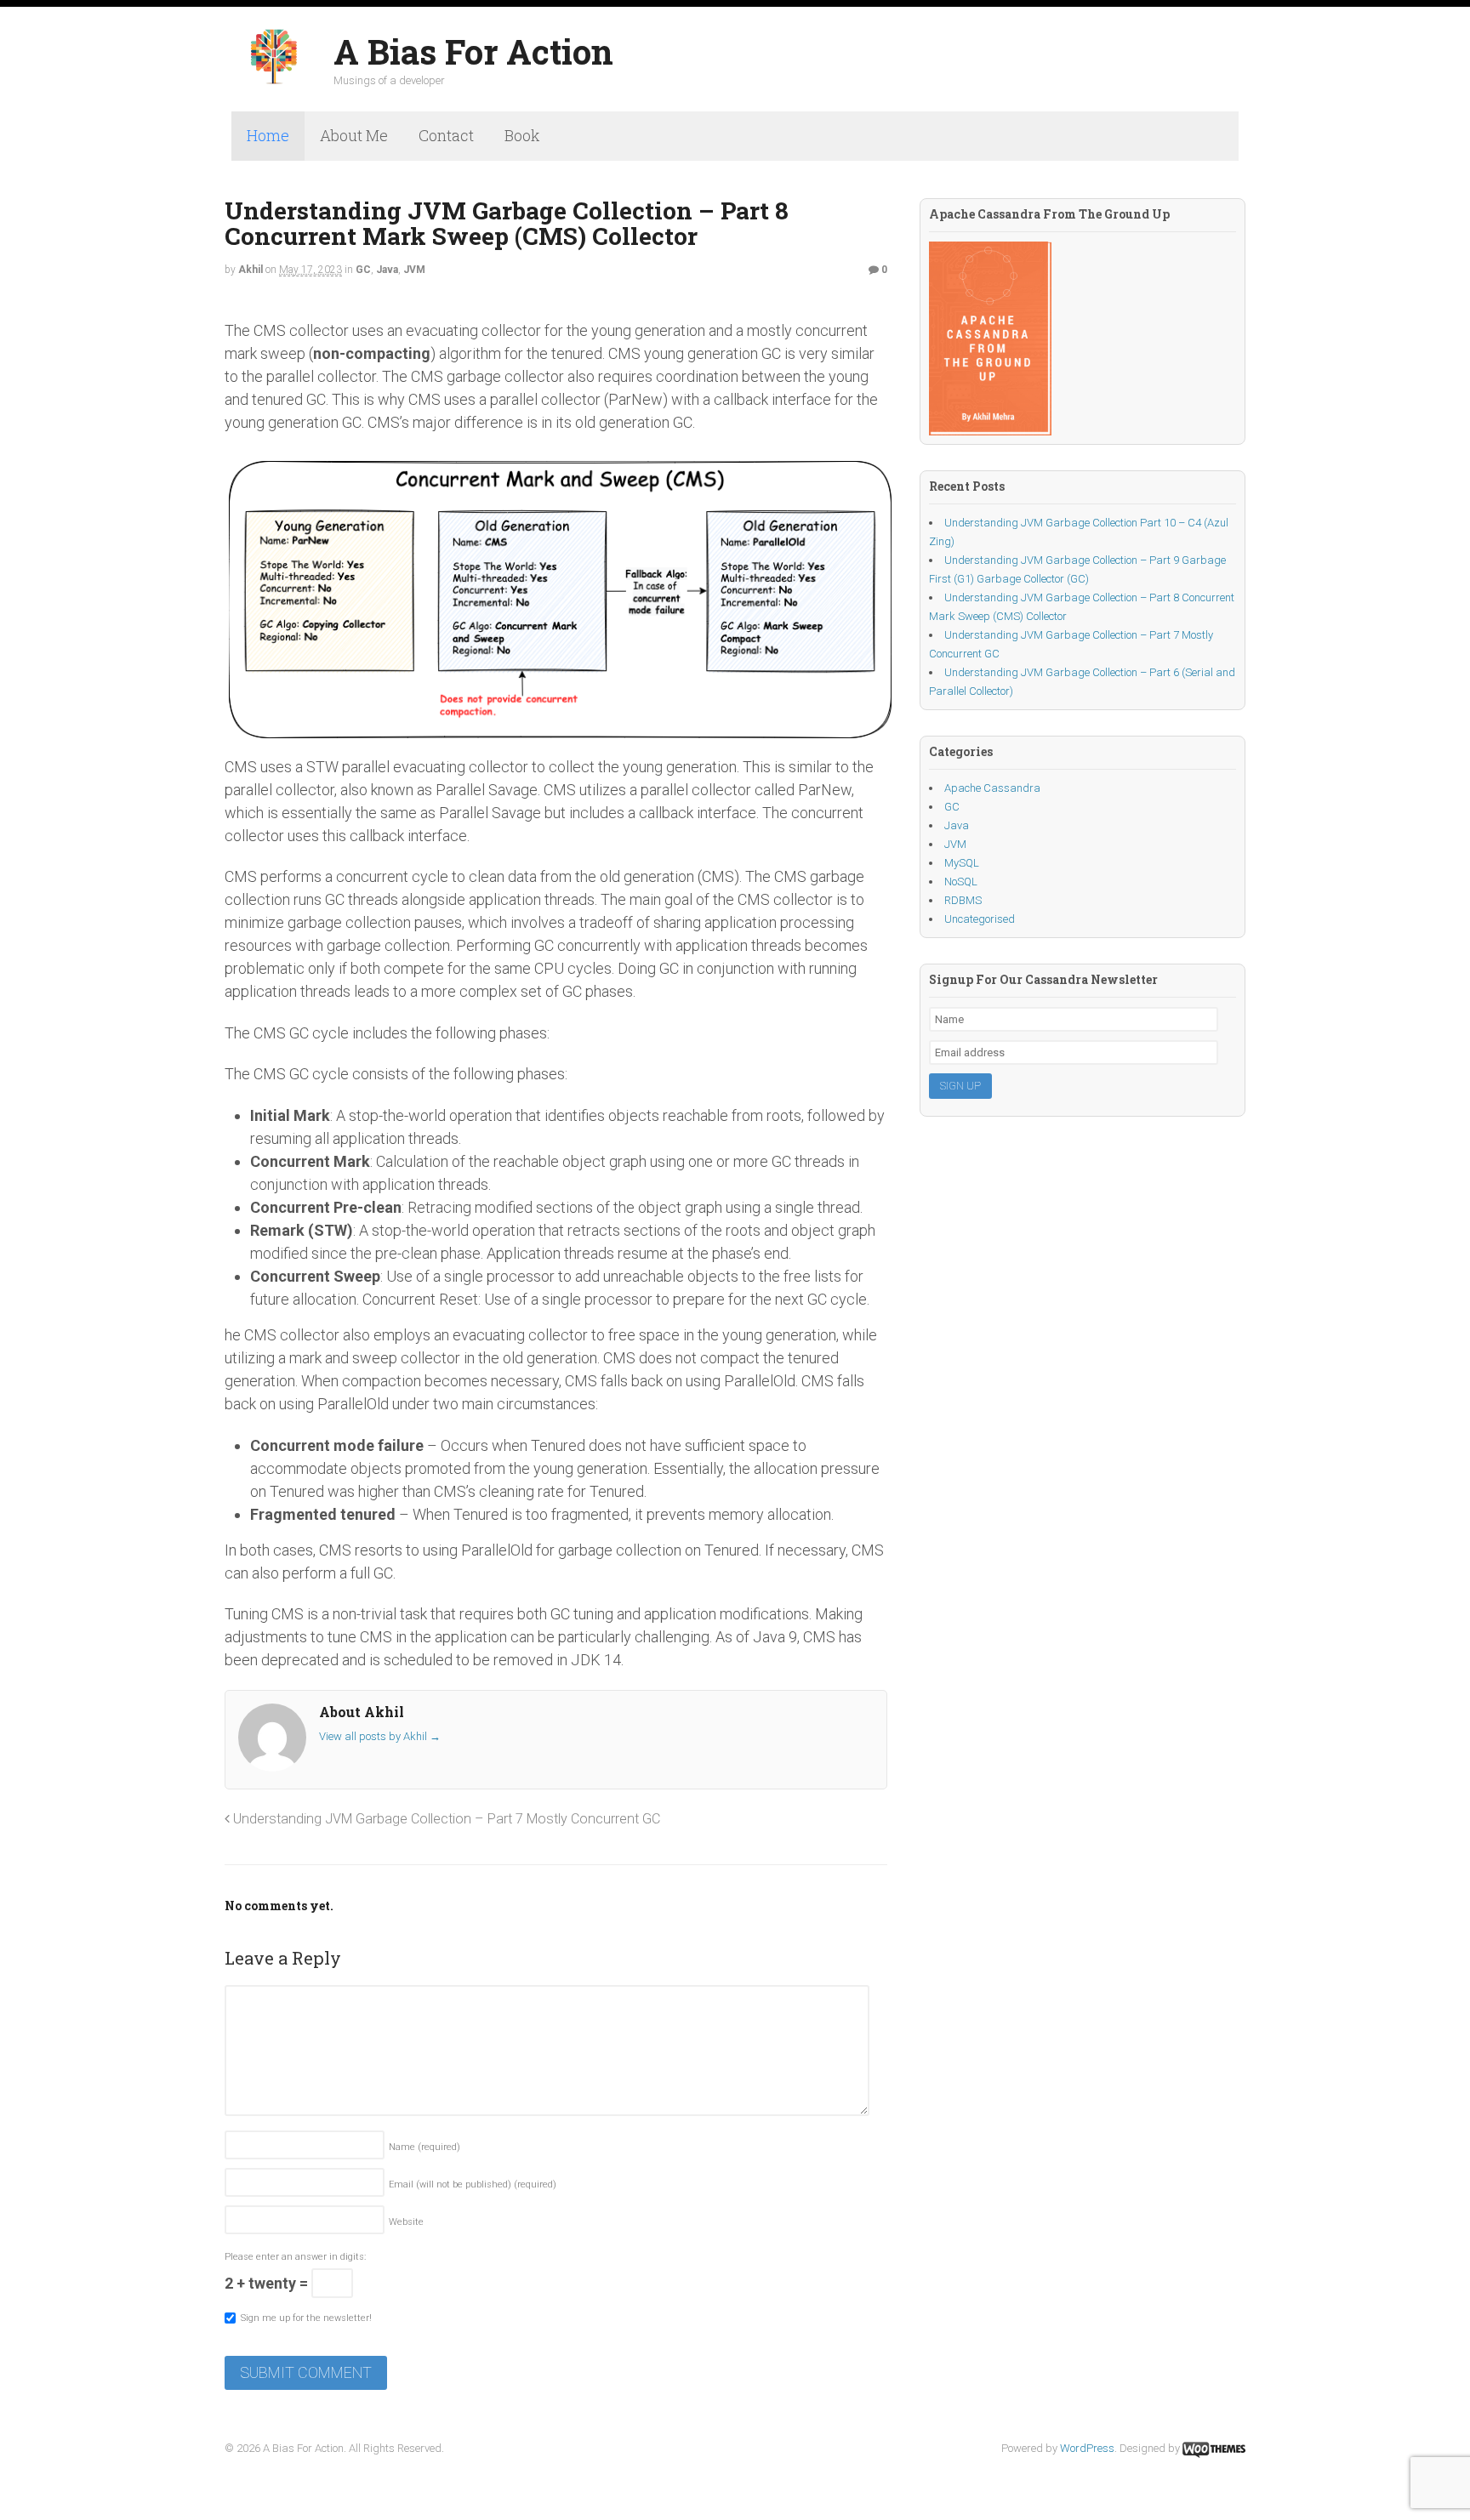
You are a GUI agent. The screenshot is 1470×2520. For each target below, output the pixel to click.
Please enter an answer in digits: (295, 2257)
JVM (414, 270)
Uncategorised (980, 919)
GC (363, 270)
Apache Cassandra (992, 788)
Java (387, 270)
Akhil (251, 270)
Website (406, 2222)
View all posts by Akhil (380, 1736)
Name (424, 2147)
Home (268, 135)
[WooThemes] (1214, 2448)
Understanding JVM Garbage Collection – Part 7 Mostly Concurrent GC (447, 1819)
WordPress (1087, 2448)
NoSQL (961, 882)
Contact (446, 135)
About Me (354, 135)
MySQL (962, 863)
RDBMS (963, 900)
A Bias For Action (473, 51)
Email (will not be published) (473, 2184)
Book (522, 135)
